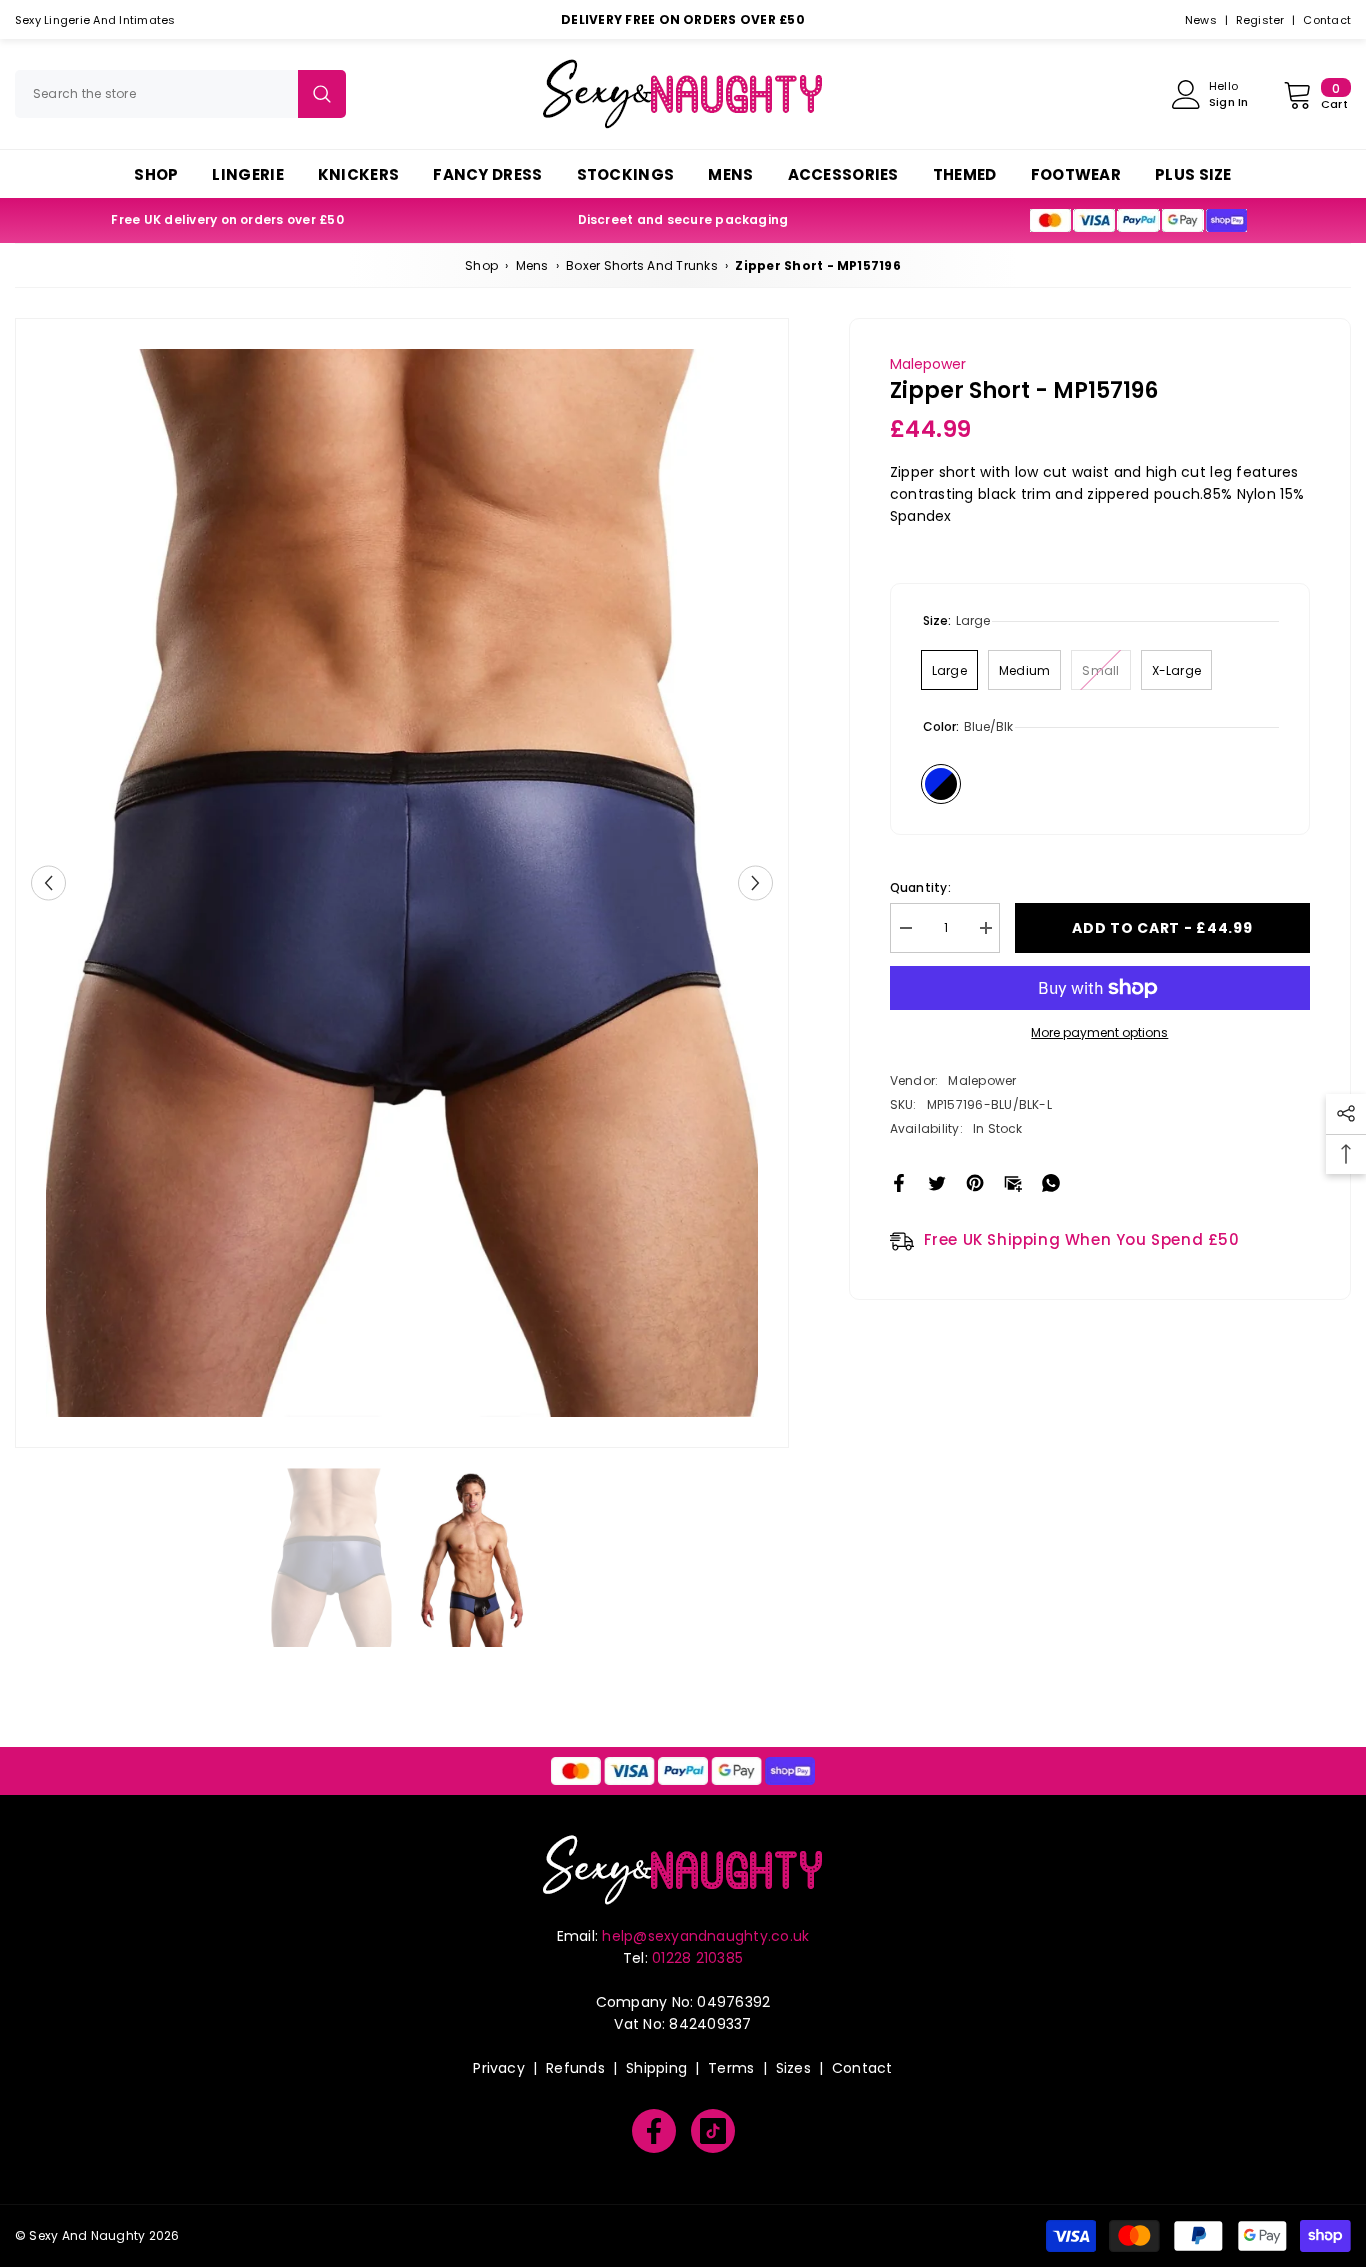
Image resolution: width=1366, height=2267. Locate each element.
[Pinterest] (975, 1181)
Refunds (575, 2068)
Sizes (793, 2068)
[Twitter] (937, 1181)
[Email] (1013, 1181)
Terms (731, 2068)
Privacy (499, 2068)
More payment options (1099, 1032)
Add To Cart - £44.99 (1162, 928)
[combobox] (156, 94)
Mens (532, 265)
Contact (1327, 20)
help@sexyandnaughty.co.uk (705, 1936)
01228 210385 (697, 1958)
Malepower (928, 364)
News (1201, 20)
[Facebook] (899, 1181)
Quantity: (920, 887)
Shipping (656, 2068)
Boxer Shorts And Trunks (642, 265)
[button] (48, 883)
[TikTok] (713, 2131)
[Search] (180, 94)
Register (1260, 20)
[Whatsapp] (1051, 1181)
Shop (481, 265)
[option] (402, 883)
